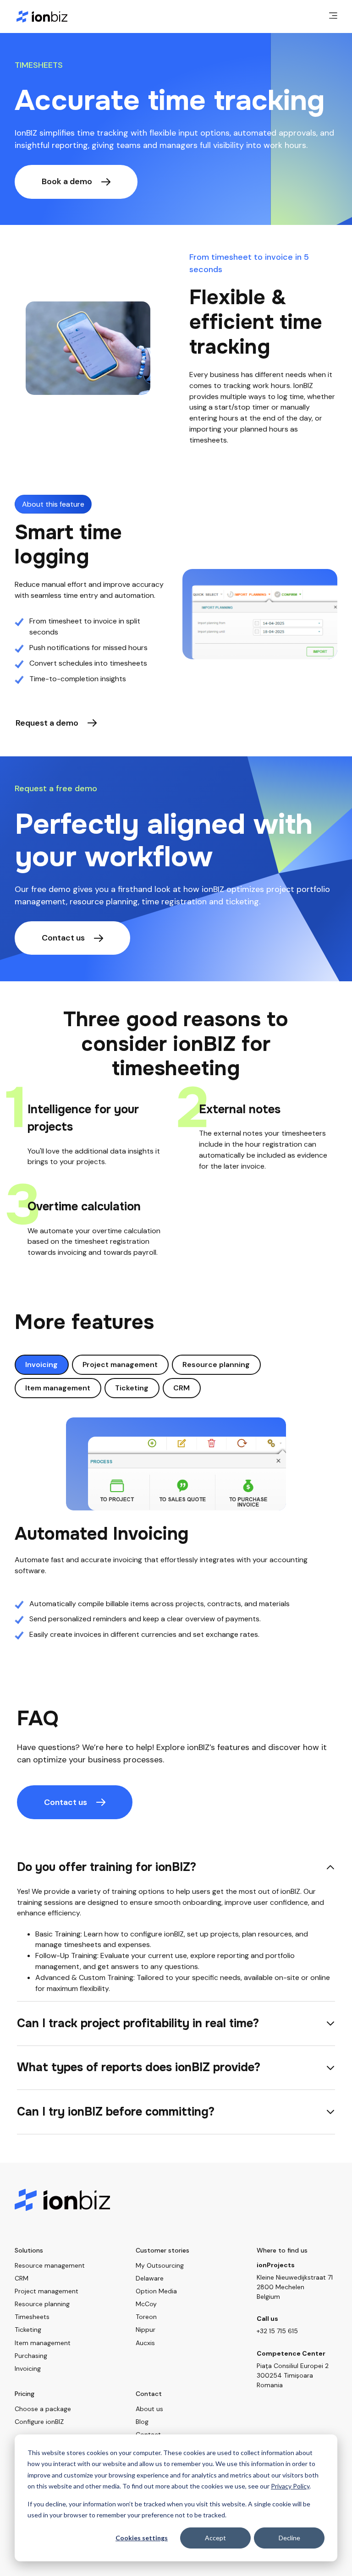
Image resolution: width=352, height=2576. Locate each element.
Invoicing (41, 1365)
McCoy (146, 2304)
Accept (215, 2538)
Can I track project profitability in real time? (138, 2023)
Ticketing (132, 1388)
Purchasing (31, 2356)
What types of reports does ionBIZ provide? (139, 2067)
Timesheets (32, 2317)
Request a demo (47, 723)
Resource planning (216, 1365)
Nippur (146, 2330)
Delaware (150, 2278)
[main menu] (333, 16)
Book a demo (67, 181)
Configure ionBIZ (39, 2422)
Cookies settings (142, 2538)
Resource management (50, 2265)
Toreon (146, 2317)
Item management (58, 1388)
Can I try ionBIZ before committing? (116, 2112)
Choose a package (43, 2409)
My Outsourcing (160, 2265)
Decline (289, 2538)
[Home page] (42, 16)
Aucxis (145, 2343)
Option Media (156, 2291)
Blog (142, 2422)
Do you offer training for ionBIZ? (107, 1867)
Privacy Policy (290, 2486)
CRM (181, 1388)
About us (149, 2409)
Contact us (63, 938)
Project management (120, 1365)
